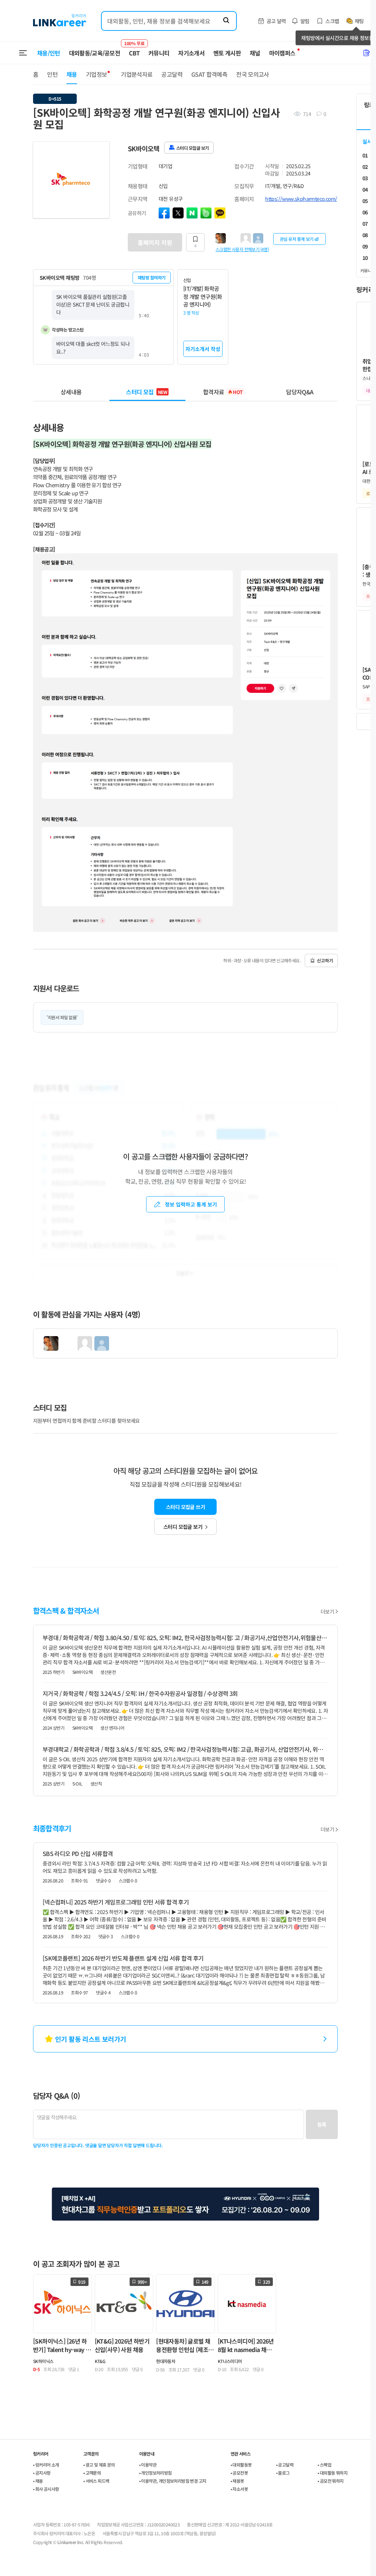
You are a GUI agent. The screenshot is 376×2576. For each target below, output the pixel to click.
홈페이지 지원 (155, 242)
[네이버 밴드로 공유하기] (206, 213)
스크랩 (332, 21)
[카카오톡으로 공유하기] (220, 213)
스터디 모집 (147, 392)
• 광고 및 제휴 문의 (99, 2465)
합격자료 (223, 392)
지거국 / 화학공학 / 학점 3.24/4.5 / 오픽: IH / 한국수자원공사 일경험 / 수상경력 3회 (140, 1693)
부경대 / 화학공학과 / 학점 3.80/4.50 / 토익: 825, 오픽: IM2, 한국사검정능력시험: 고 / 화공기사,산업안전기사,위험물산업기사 (185, 1638)
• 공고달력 (285, 2465)
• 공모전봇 (239, 2473)
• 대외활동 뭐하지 (332, 2473)
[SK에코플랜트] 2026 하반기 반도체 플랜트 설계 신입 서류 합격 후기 (123, 1958)
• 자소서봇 (239, 2489)
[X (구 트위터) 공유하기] (178, 213)
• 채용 (38, 2481)
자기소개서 (191, 53)
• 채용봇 (237, 2481)
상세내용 (71, 392)
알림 (305, 21)
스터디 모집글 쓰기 (185, 1507)
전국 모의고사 (253, 74)
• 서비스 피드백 (96, 2481)
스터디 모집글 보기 (183, 1527)
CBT (134, 50)
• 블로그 (283, 2473)
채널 (255, 53)
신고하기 (325, 960)
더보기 (327, 1611)
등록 (322, 2124)
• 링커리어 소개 (46, 2465)
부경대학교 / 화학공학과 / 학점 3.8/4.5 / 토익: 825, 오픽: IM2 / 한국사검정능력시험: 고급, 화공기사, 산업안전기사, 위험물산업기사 (185, 1749)
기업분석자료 (137, 74)
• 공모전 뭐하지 (331, 2481)
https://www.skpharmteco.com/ (301, 199)
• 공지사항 (42, 2473)
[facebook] (164, 213)
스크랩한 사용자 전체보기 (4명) (242, 249)
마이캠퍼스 (282, 53)
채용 (72, 74)
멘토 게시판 (227, 53)
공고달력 (172, 74)
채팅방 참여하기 (152, 277)
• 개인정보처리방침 (156, 2473)
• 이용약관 (148, 2465)
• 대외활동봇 (241, 2465)
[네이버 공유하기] (192, 213)
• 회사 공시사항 (46, 2489)
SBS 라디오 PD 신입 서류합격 (78, 1853)
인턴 (52, 74)
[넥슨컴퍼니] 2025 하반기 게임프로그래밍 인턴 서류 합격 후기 (116, 1902)
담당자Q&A (300, 392)
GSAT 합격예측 (209, 74)
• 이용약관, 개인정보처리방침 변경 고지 (173, 2481)
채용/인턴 (49, 53)
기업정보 (96, 74)
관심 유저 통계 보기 (297, 239)
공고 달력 (276, 21)
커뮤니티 (159, 53)
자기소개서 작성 (203, 349)
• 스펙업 (324, 2465)
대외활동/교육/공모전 (95, 53)
